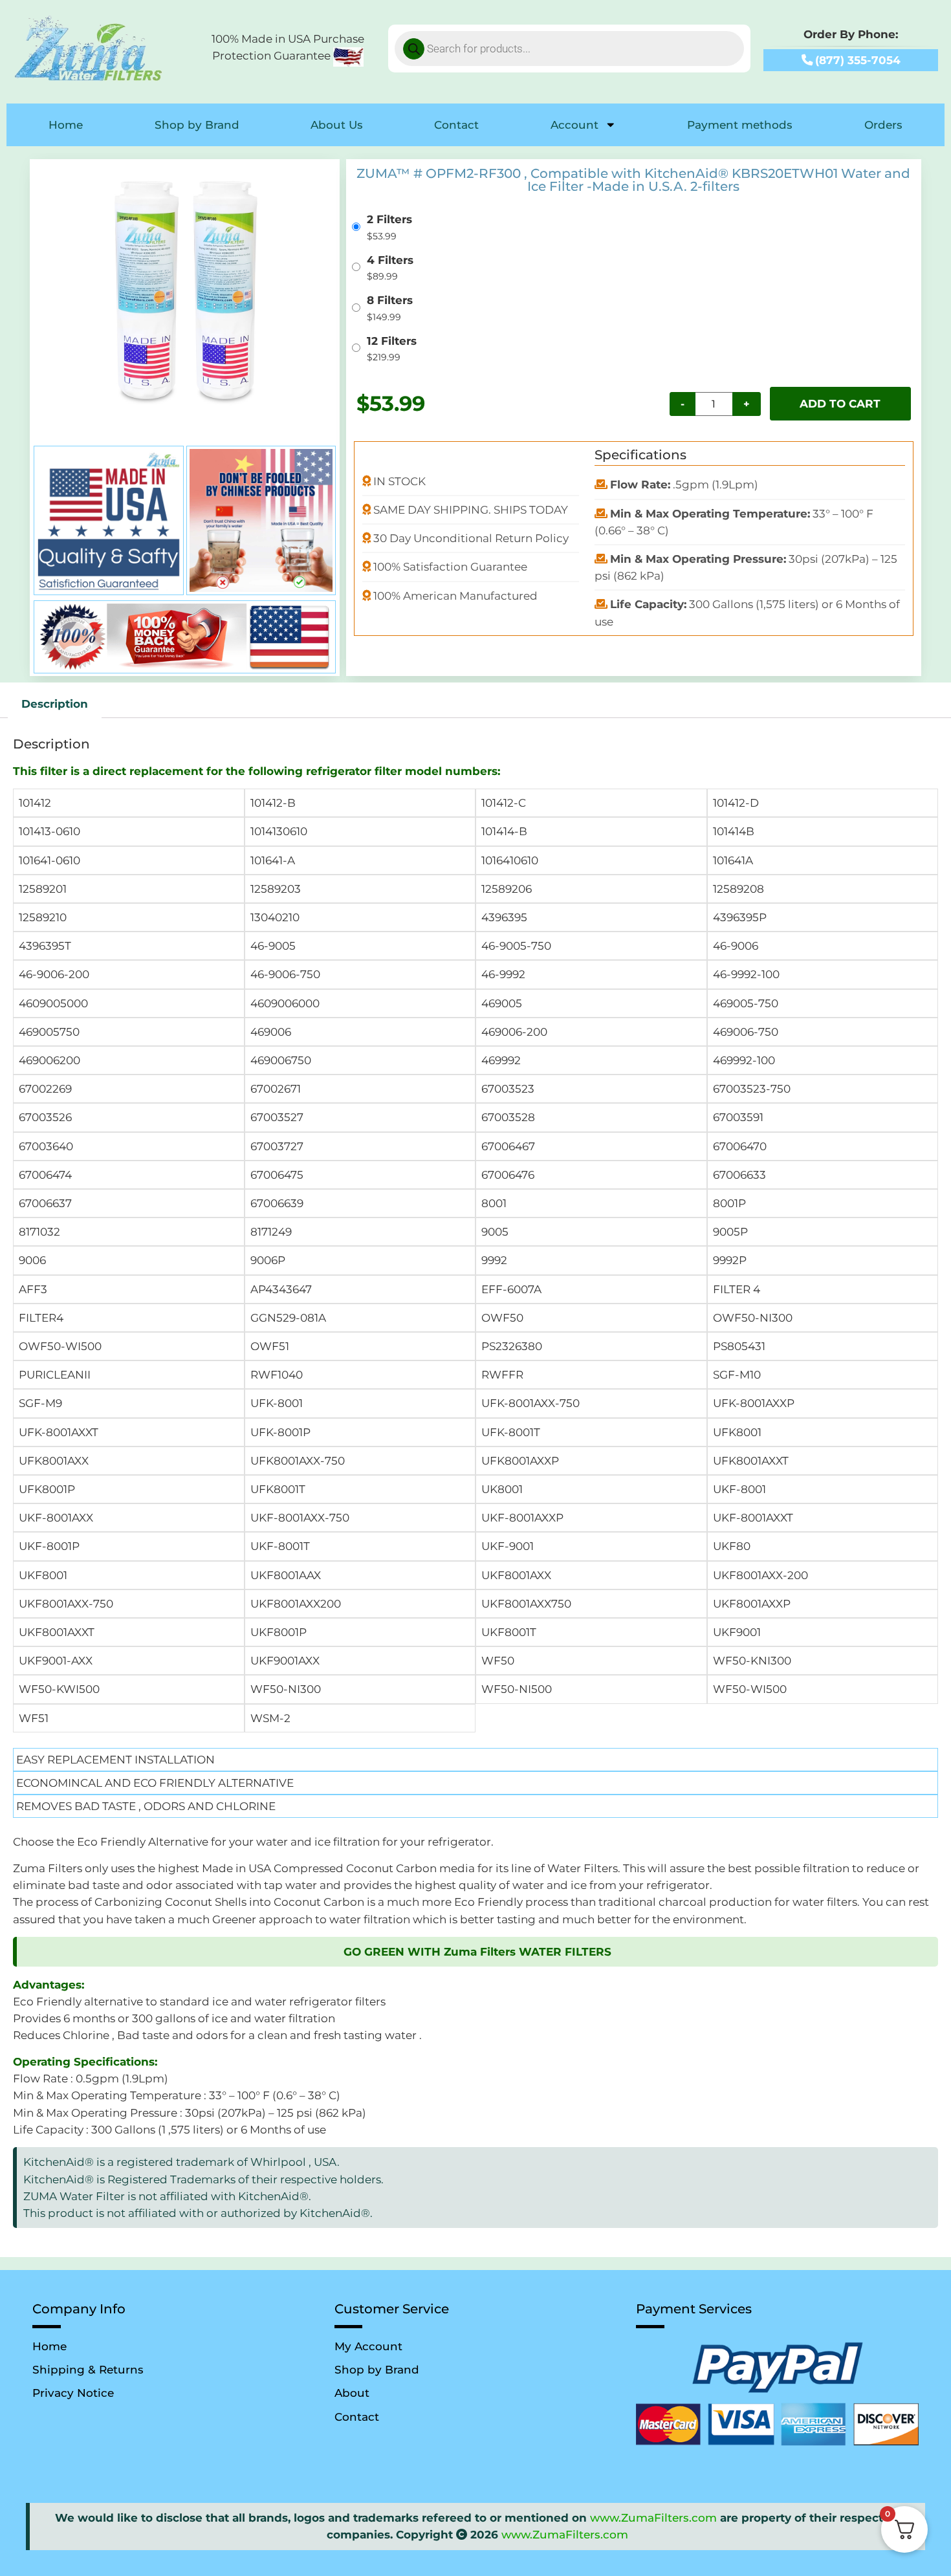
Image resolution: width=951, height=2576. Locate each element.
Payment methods (740, 125)
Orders (883, 125)
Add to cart (840, 403)
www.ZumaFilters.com (653, 2517)
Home (66, 125)
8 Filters (390, 300)
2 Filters (389, 219)
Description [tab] (55, 704)
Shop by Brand (197, 125)
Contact (456, 125)
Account (574, 125)
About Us (337, 125)
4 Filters (390, 260)
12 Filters (392, 341)
